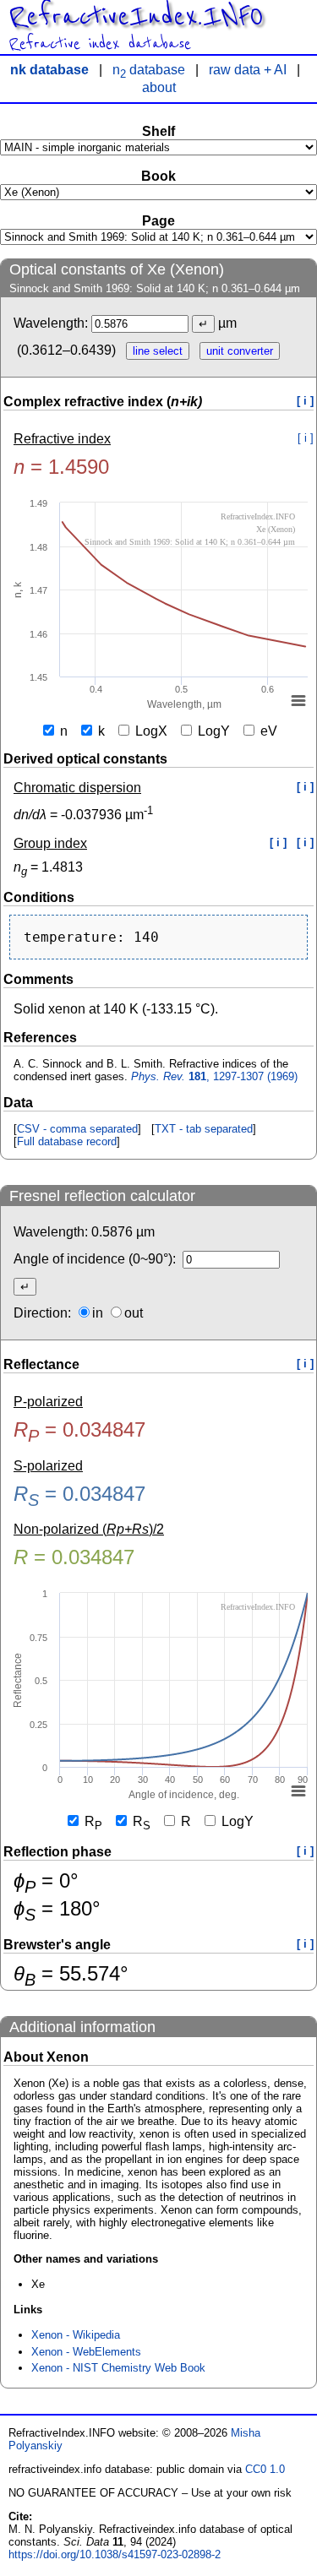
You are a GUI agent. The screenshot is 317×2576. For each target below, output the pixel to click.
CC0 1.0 (265, 2469)
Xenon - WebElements (86, 2352)
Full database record (67, 1141)
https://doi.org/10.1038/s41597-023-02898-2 (115, 2554)
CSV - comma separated (77, 1129)
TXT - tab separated (204, 1129)
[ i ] (305, 401)
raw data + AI (248, 70)
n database (149, 70)
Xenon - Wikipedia (76, 2335)
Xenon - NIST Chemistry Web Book (118, 2368)
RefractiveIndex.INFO (136, 17)
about (159, 87)
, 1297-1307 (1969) (214, 1076)
